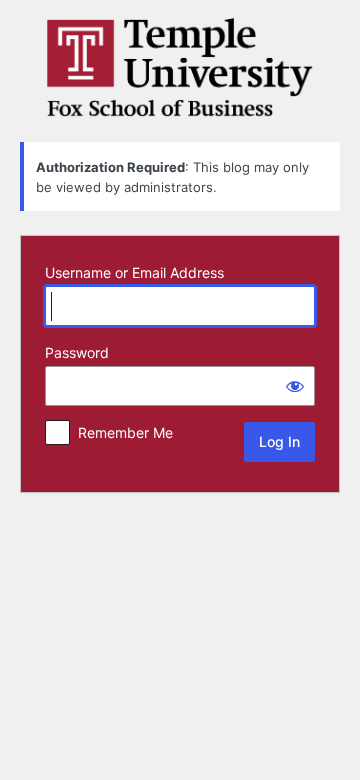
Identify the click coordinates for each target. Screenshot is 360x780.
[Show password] (295, 386)
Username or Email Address (134, 272)
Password (77, 352)
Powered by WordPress (180, 68)
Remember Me (125, 432)
